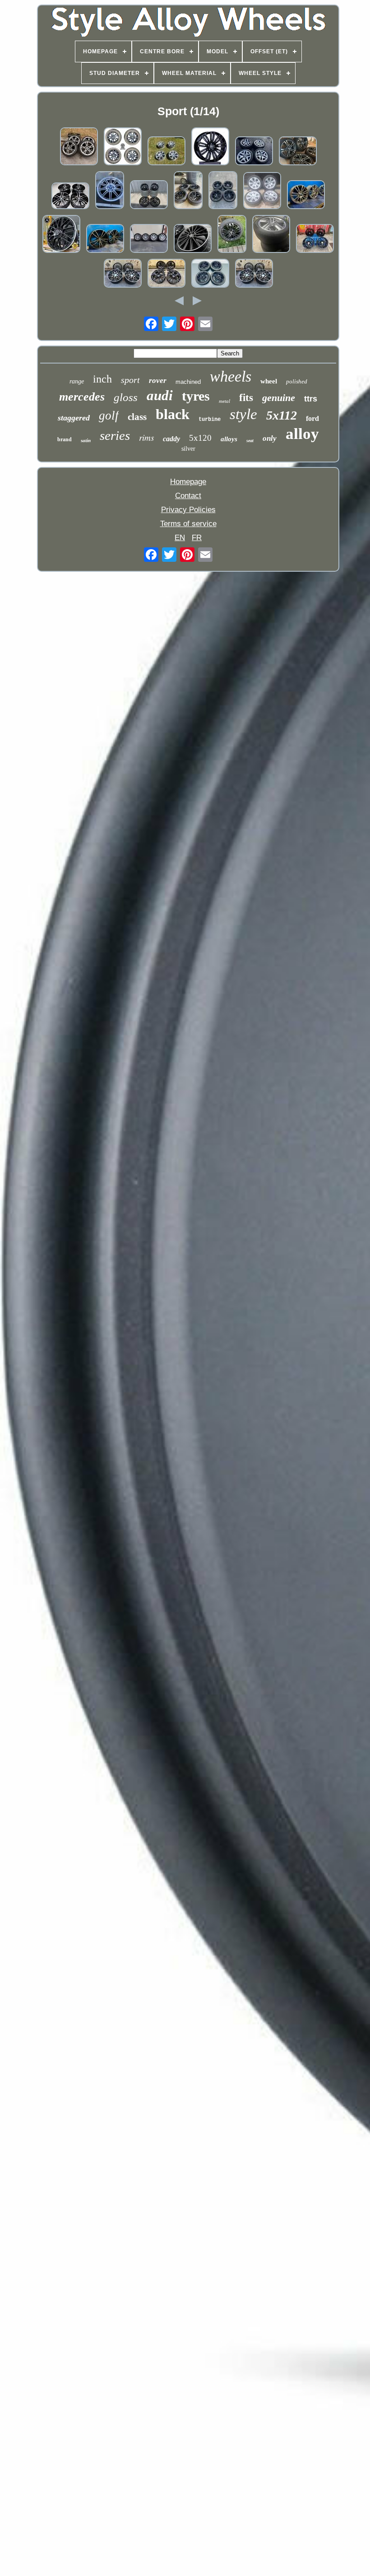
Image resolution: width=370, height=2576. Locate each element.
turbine (210, 420)
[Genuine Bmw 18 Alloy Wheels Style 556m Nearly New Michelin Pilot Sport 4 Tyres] (79, 147)
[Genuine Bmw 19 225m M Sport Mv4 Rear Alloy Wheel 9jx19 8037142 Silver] (110, 191)
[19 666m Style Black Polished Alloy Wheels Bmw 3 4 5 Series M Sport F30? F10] (123, 274)
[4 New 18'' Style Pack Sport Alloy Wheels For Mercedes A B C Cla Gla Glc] (193, 240)
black (173, 414)
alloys (229, 439)
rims (146, 437)
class (137, 417)
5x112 (282, 415)
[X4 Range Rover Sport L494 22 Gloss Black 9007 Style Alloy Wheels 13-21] (210, 147)
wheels (231, 376)
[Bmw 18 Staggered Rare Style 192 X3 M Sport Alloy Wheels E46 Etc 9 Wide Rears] (254, 152)
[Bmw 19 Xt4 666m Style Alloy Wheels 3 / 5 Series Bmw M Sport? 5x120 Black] (166, 274)
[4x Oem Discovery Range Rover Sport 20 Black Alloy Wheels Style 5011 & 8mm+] (123, 147)
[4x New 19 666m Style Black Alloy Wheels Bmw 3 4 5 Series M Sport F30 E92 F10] (315, 240)
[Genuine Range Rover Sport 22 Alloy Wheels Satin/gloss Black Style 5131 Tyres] (188, 191)
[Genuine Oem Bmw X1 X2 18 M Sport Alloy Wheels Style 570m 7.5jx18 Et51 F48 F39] (271, 235)
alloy (302, 434)
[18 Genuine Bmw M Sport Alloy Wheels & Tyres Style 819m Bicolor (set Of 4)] (298, 152)
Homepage (188, 482)
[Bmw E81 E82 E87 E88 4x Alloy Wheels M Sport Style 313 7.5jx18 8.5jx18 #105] (210, 274)
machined (188, 382)
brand (65, 439)
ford (312, 418)
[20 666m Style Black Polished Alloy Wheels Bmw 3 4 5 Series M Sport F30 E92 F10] (254, 274)
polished (297, 381)
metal (224, 401)
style (243, 414)
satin (86, 440)
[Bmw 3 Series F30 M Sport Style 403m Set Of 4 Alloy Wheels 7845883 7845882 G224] (306, 196)
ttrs (311, 399)
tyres (196, 396)
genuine (279, 398)
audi (160, 395)
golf (109, 415)
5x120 (200, 438)
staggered (74, 418)
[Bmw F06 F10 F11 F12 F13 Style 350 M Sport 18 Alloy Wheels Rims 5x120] (223, 191)
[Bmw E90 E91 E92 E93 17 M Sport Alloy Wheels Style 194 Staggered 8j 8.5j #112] (166, 152)
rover (158, 380)
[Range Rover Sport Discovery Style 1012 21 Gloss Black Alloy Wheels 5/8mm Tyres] (232, 235)
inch (102, 379)
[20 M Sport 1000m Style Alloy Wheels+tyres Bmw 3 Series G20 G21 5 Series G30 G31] (149, 196)
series (115, 435)
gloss (126, 397)
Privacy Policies (188, 510)
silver (188, 449)
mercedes (82, 397)
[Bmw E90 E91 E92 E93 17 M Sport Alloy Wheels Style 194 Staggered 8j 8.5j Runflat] (262, 192)
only (270, 438)
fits (246, 398)
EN (180, 538)
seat (250, 441)
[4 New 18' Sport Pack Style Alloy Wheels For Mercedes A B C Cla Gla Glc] (61, 235)
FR (197, 538)
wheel (269, 381)
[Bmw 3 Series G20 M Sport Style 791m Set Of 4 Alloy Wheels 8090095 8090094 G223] (105, 240)
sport (130, 380)
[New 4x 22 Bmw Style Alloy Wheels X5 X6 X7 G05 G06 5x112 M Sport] (70, 197)
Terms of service (188, 524)
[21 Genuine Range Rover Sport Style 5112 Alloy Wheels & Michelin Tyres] (149, 240)
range (77, 381)
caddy (171, 439)
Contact (188, 496)
